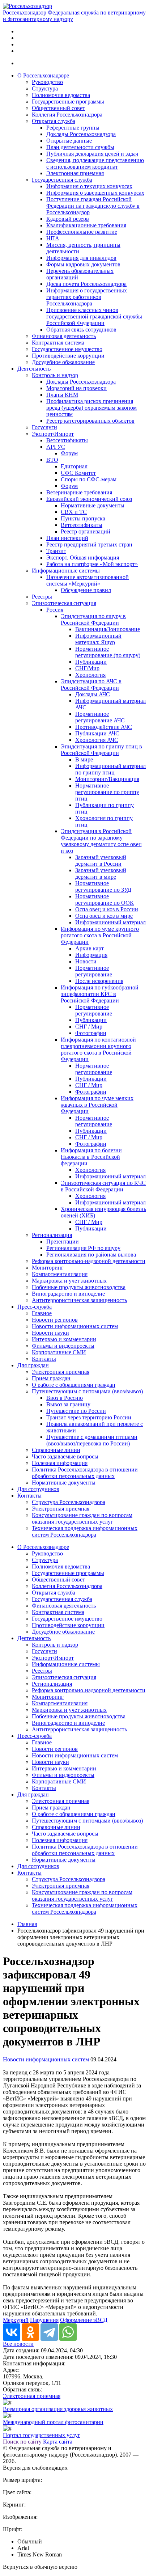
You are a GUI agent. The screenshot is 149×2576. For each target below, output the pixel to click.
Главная (27, 1924)
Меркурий (16, 2320)
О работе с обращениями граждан (74, 1385)
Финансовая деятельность (64, 336)
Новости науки (50, 1333)
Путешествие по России (76, 1411)
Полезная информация (60, 1463)
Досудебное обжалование (63, 362)
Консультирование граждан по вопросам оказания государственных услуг (82, 1518)
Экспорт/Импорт (53, 434)
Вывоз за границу (68, 1404)
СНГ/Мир (87, 668)
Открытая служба (54, 121)
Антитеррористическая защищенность (79, 1300)
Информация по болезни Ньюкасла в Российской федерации (91, 1157)
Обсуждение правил (86, 590)
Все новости (18, 2344)
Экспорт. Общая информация (83, 558)
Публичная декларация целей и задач (92, 154)
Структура (45, 88)
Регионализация (52, 1235)
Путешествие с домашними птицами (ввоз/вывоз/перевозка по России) (92, 1440)
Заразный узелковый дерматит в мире (101, 873)
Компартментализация (60, 1274)
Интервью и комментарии (64, 1339)
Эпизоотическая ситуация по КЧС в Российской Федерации (103, 1186)
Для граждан (33, 1365)
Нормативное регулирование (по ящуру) (108, 652)
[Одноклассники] (30, 2332)
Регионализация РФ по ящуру (83, 1248)
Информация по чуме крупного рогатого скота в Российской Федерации (100, 935)
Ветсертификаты (67, 440)
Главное (42, 1313)
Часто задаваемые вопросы (65, 1456)
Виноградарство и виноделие (68, 1294)
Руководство (47, 82)
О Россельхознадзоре (43, 75)
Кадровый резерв (68, 219)
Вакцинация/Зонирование (108, 629)
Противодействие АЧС (104, 727)
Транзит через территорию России (89, 1417)
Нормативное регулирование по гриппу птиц (107, 792)
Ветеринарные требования (79, 492)
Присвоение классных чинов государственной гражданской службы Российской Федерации (94, 316)
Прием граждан (51, 1378)
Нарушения (44, 2320)
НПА (53, 238)
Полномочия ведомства (61, 95)
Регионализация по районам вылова (91, 1255)
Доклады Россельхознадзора (81, 134)
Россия (55, 610)
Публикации (91, 662)
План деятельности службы (80, 147)
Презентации (63, 1241)
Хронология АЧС (97, 740)
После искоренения (99, 981)
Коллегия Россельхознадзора (67, 115)
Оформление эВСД (84, 2320)
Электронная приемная (75, 173)
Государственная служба (62, 180)
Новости (86, 961)
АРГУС (56, 447)
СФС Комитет (78, 473)
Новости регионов (55, 1320)
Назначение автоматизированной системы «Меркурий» (88, 580)
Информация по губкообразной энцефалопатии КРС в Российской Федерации (100, 994)
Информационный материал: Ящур (98, 639)
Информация (91, 955)
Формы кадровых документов (83, 264)
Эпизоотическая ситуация (64, 603)
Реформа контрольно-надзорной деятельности (89, 1261)
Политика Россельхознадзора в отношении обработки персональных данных (85, 1473)
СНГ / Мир (89, 1027)
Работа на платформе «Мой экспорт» (92, 564)
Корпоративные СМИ (59, 1352)
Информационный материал (110, 922)
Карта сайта (58, 2442)
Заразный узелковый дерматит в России (101, 860)
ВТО (52, 460)
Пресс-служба (35, 1307)
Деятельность (34, 369)
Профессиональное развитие (82, 232)
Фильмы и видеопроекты (63, 1346)
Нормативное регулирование (94, 971)
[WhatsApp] (68, 2332)
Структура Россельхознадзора (69, 1502)
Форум (69, 453)
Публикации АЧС (97, 733)
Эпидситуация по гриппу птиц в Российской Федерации (101, 750)
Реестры (42, 597)
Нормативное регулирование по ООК (105, 900)
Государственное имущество (67, 349)
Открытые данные (69, 141)
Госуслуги (44, 427)
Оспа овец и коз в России (107, 909)
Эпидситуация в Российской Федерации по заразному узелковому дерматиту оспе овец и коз (101, 841)
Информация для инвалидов (81, 258)
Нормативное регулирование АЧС (100, 717)
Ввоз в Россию (65, 1398)
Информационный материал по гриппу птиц (110, 769)
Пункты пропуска (83, 518)
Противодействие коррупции (68, 356)
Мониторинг (48, 1268)
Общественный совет (58, 108)
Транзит (56, 551)
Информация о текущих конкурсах (89, 186)
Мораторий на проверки (76, 388)
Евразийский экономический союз (89, 499)
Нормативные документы (93, 505)
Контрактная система (58, 343)
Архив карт (90, 948)
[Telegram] (49, 2332)
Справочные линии (56, 1450)
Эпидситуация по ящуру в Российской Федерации (93, 619)
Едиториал (74, 466)
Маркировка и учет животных (69, 1281)
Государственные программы (68, 102)
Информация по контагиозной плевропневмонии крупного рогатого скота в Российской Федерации (98, 1049)
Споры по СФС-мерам (89, 479)
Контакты (44, 1359)
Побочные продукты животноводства (79, 1287)
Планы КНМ (62, 395)
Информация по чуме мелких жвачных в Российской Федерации (97, 1105)
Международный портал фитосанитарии (53, 2422)
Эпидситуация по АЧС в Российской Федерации (91, 685)
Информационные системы (66, 571)
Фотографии (91, 1033)
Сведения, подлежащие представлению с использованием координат (95, 163)
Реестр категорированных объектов (90, 421)
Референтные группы (73, 128)
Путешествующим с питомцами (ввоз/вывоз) (87, 1391)
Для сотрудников (38, 1489)
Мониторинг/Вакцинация (107, 779)
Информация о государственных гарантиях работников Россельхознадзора (87, 297)
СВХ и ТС (74, 512)
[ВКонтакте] (12, 2332)
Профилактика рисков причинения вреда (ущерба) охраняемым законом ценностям (91, 408)
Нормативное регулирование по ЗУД (103, 886)
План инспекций (67, 538)
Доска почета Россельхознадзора (86, 284)
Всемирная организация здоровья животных (58, 2409)
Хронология (90, 675)
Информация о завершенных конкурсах (95, 193)
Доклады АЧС (93, 694)
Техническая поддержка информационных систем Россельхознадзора (85, 1531)
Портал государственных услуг (42, 2435)
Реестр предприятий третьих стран (89, 544)
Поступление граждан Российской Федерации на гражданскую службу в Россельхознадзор (93, 206)
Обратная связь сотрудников (81, 330)
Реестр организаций (86, 531)
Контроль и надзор (55, 375)
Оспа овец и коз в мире (104, 916)
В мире (84, 759)
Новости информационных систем (75, 1326)
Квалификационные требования (86, 225)
